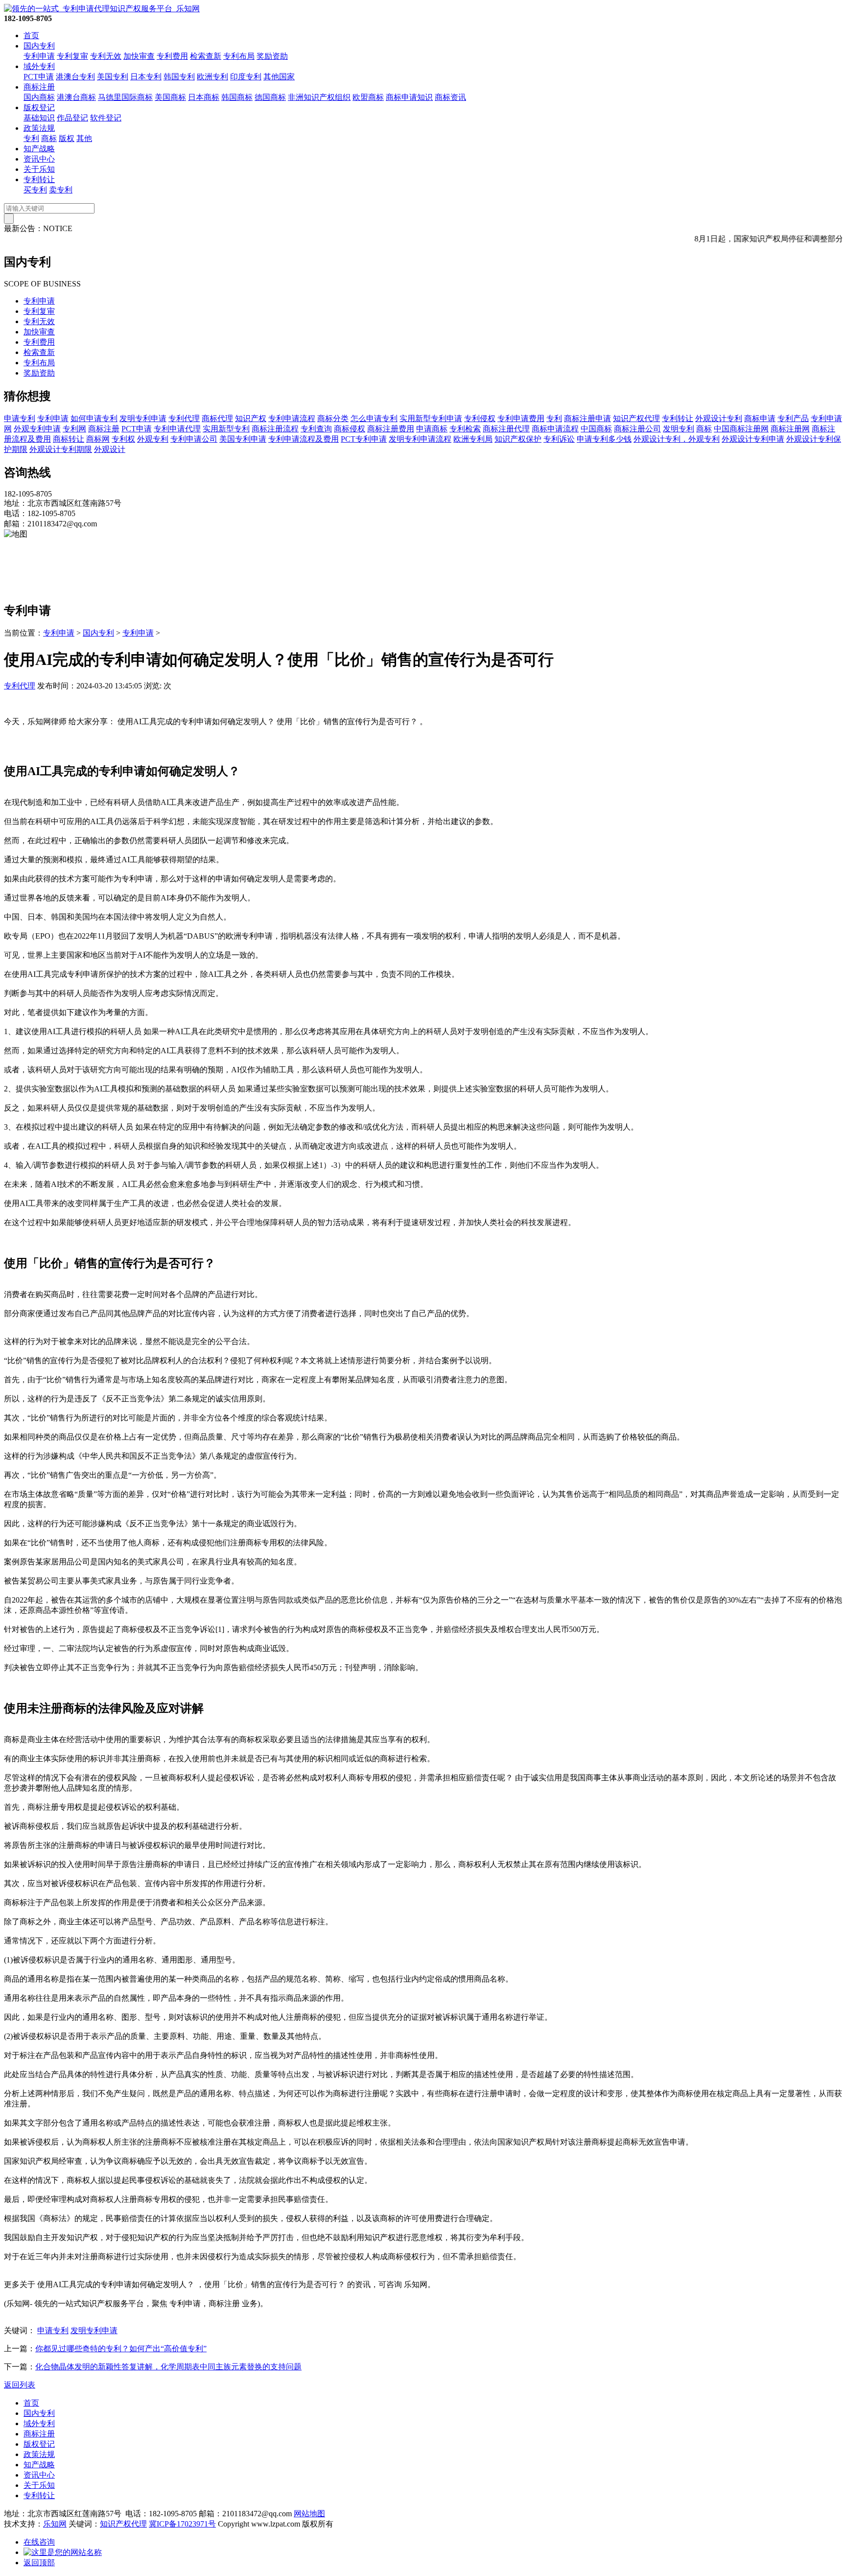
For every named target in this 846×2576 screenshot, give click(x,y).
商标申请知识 (409, 97)
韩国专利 (179, 77)
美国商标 (170, 97)
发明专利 (679, 429)
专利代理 (184, 418)
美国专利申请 (243, 439)
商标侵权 (350, 429)
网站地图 (309, 2514)
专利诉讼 (559, 439)
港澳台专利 (75, 77)
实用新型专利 (226, 429)
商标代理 (217, 418)
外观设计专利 (719, 418)
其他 (84, 138)
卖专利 (61, 190)
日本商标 (204, 97)
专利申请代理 (177, 429)
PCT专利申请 (364, 439)
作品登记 (72, 118)
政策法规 (39, 128)
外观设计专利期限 (61, 449)
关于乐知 (39, 169)
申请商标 (432, 429)
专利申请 (39, 56)
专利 (31, 138)
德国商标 (270, 97)
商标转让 (69, 439)
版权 (67, 138)
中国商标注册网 (741, 429)
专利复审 (72, 56)
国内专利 (39, 46)
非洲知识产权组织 (319, 97)
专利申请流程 (292, 418)
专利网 (74, 429)
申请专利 (20, 418)
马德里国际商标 (125, 97)
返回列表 (20, 2385)
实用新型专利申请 (431, 418)
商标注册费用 (391, 429)
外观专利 (153, 439)
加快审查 (139, 56)
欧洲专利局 (473, 439)
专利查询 (316, 429)
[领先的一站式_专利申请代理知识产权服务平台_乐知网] (102, 9)
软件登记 (106, 118)
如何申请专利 (94, 418)
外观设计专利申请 (753, 439)
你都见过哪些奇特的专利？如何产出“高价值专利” (121, 2349)
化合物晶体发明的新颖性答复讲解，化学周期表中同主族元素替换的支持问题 (168, 2367)
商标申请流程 (555, 429)
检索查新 (206, 56)
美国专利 (113, 77)
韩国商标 (237, 97)
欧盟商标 (368, 97)
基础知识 (39, 118)
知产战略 (39, 149)
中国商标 (596, 429)
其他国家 (279, 77)
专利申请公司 (194, 439)
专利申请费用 (521, 418)
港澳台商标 (76, 97)
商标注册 (39, 87)
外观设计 (110, 449)
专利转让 (39, 179)
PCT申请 (39, 77)
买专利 (35, 190)
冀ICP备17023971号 (182, 2524)
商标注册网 (790, 429)
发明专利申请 (143, 418)
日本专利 (146, 77)
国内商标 (39, 97)
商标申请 (760, 418)
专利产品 (793, 418)
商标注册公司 (637, 429)
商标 (49, 138)
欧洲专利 (212, 77)
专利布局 (239, 56)
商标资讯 (450, 97)
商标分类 (333, 418)
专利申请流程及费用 (304, 439)
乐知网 (55, 2524)
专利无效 (106, 56)
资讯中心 (39, 159)
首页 (31, 35)
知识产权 (251, 418)
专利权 (123, 439)
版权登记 (39, 107)
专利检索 (465, 429)
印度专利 (246, 77)
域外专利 (39, 66)
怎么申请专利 (374, 418)
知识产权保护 (518, 439)
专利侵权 (480, 418)
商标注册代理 (506, 429)
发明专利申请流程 (420, 439)
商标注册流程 (275, 429)
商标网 (98, 439)
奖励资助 (272, 56)
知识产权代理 (636, 418)
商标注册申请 (587, 418)
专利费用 (172, 56)
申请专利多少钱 (604, 439)
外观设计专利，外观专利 (677, 439)
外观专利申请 (37, 429)
